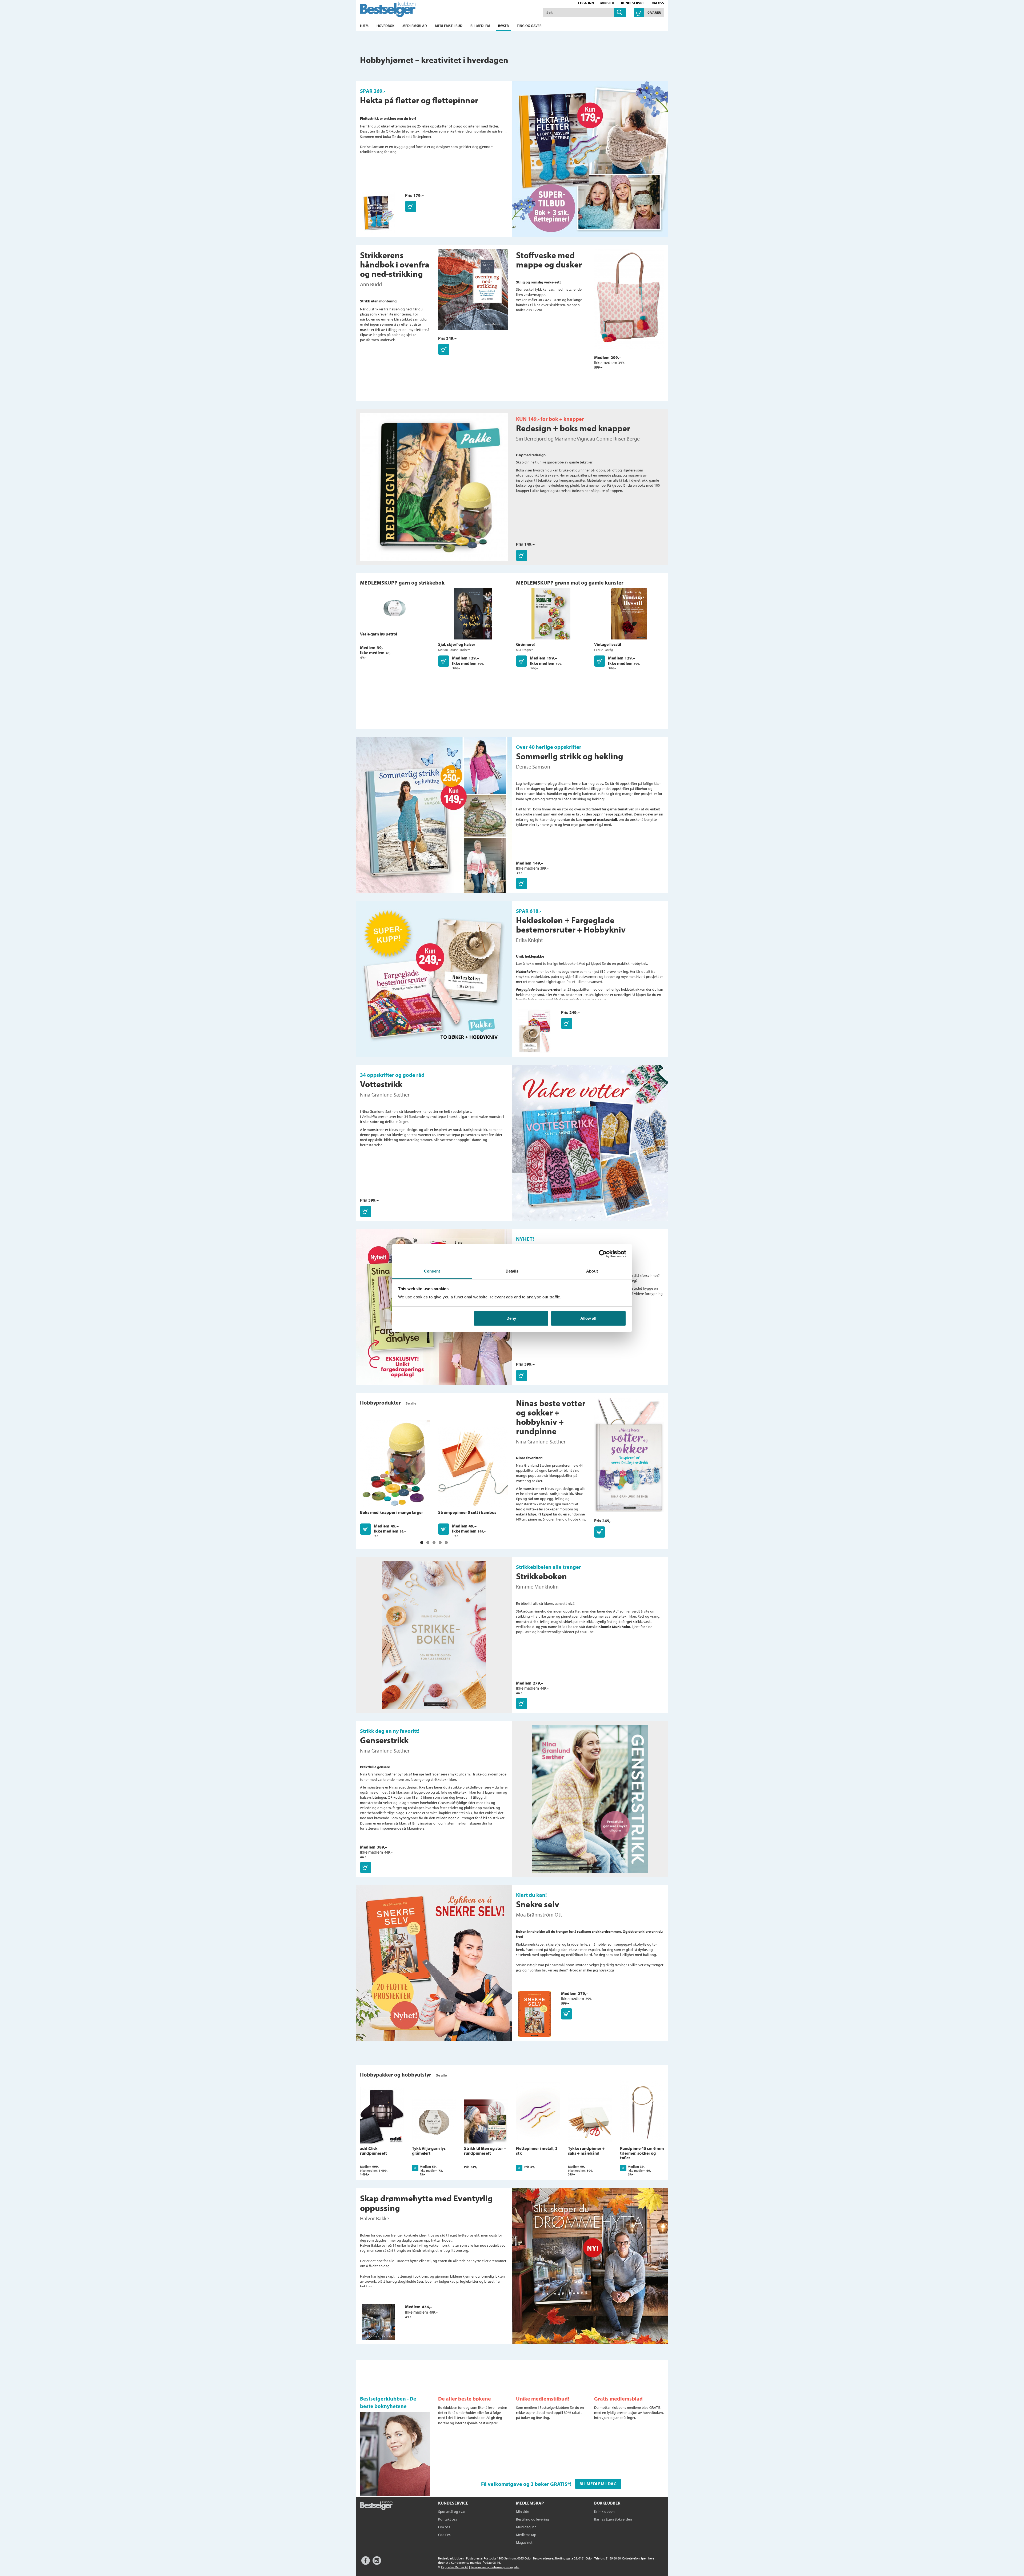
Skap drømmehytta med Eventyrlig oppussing (426, 2203)
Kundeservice (633, 3)
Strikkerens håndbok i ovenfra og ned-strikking (395, 264)
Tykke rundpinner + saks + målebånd (586, 2151)
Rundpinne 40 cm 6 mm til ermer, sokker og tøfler (642, 2153)
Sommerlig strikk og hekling (570, 756)
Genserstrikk (384, 1740)
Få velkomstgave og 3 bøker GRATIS (524, 2484)
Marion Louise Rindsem (454, 650)
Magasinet (524, 2542)
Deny (511, 1318)
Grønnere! (525, 644)
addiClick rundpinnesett (373, 2151)
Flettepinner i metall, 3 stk (537, 2151)
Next (675, 2116)
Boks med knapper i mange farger (391, 1512)
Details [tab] (512, 1271)
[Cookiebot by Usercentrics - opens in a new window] (603, 1254)
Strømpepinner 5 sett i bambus (467, 1512)
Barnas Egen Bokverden (613, 2519)
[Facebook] (366, 2563)
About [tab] (592, 1271)
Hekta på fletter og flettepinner (419, 100)
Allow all (588, 1318)
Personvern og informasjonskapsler (495, 2567)
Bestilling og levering (533, 2519)
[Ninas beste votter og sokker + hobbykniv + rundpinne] (629, 1457)
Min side (607, 3)
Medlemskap (526, 2535)
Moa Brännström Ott (539, 1915)
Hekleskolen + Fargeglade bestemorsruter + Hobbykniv (571, 925)
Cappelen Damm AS (455, 2567)
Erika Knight (529, 940)
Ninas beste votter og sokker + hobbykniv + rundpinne (551, 1417)
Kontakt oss (448, 2519)
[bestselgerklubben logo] (376, 2506)
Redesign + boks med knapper (573, 428)
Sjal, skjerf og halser (457, 644)
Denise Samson (533, 767)
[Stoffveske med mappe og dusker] (629, 302)
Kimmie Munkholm (537, 1587)
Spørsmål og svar (452, 2511)
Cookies (444, 2535)
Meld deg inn (526, 2527)
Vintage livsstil (608, 644)
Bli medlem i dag (598, 2484)
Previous (349, 2116)
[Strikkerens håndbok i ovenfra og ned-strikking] (473, 292)
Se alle (411, 1403)
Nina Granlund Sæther (385, 1095)
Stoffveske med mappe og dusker (549, 260)
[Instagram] (377, 2563)
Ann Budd (371, 284)
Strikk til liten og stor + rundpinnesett (485, 2151)
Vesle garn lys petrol (379, 634)
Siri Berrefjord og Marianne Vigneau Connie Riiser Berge (578, 439)
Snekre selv (538, 1904)
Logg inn (586, 3)
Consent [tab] (432, 1271)
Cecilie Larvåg (604, 650)
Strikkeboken (541, 1576)
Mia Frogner (524, 650)
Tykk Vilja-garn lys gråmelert (429, 2151)
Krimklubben (604, 2511)
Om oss (658, 3)
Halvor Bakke (375, 2218)
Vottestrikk (381, 1084)
